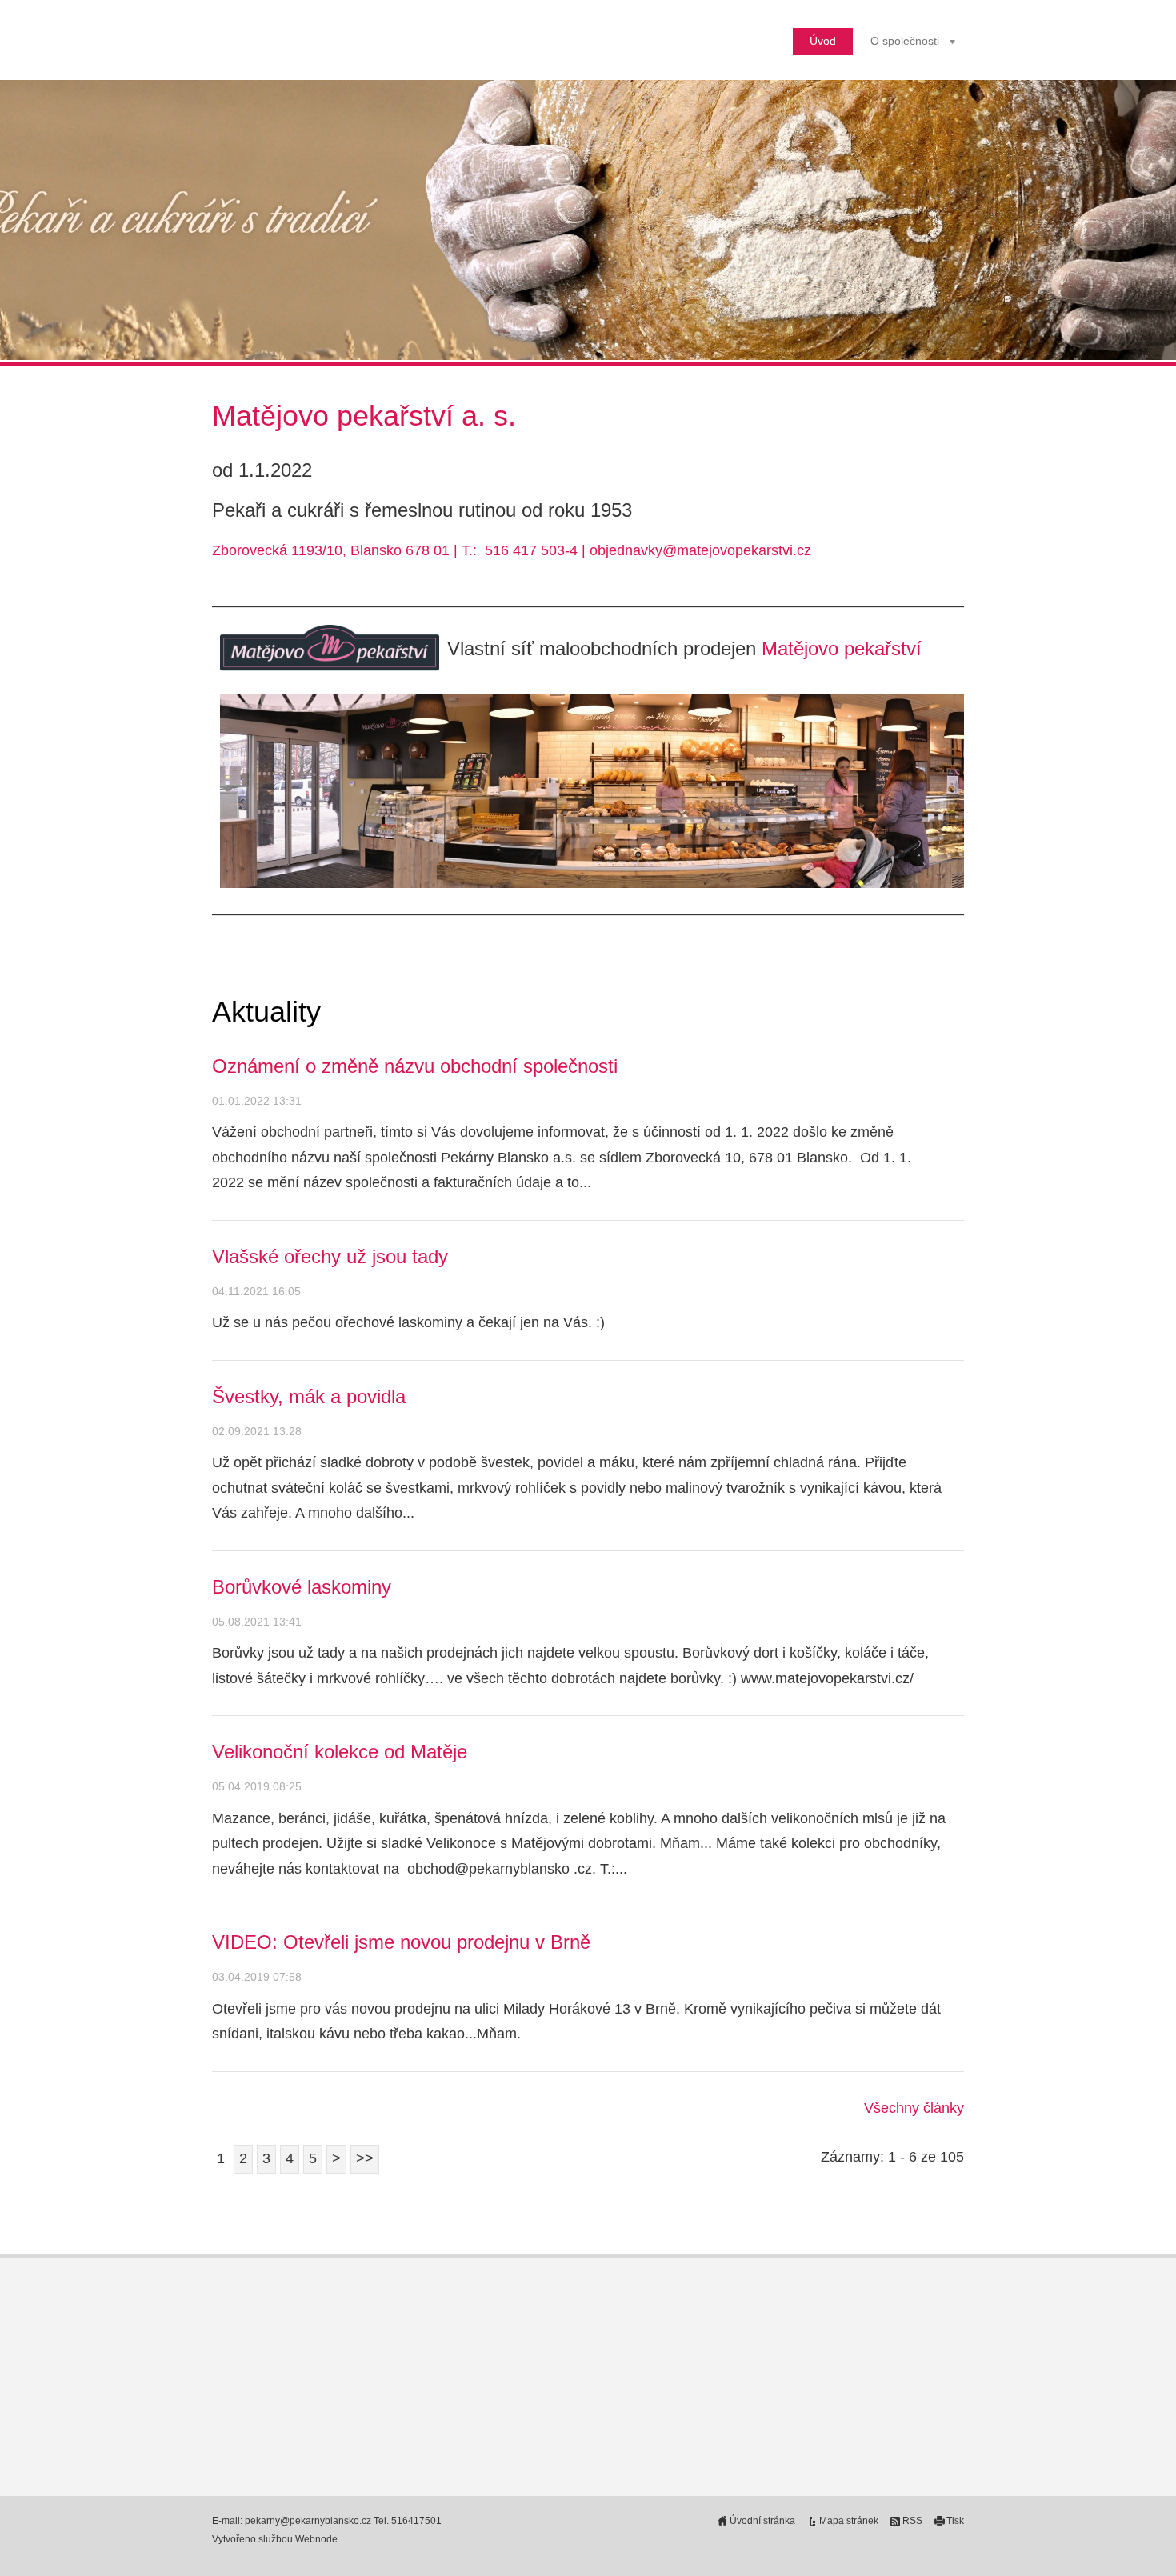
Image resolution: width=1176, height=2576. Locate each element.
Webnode (316, 2539)
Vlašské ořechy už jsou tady (330, 1256)
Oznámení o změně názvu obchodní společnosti (415, 1066)
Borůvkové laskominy (302, 1587)
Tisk (955, 2521)
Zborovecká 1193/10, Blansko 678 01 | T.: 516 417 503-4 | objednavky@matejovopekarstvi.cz (512, 550)
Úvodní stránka (762, 2521)
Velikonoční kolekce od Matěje (340, 1752)
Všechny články (914, 2108)
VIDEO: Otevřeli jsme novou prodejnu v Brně (401, 1942)
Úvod (823, 41)
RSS (912, 2521)
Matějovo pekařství (842, 648)
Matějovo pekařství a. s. (368, 416)
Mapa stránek (849, 2521)
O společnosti (905, 41)
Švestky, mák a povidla (309, 1396)
